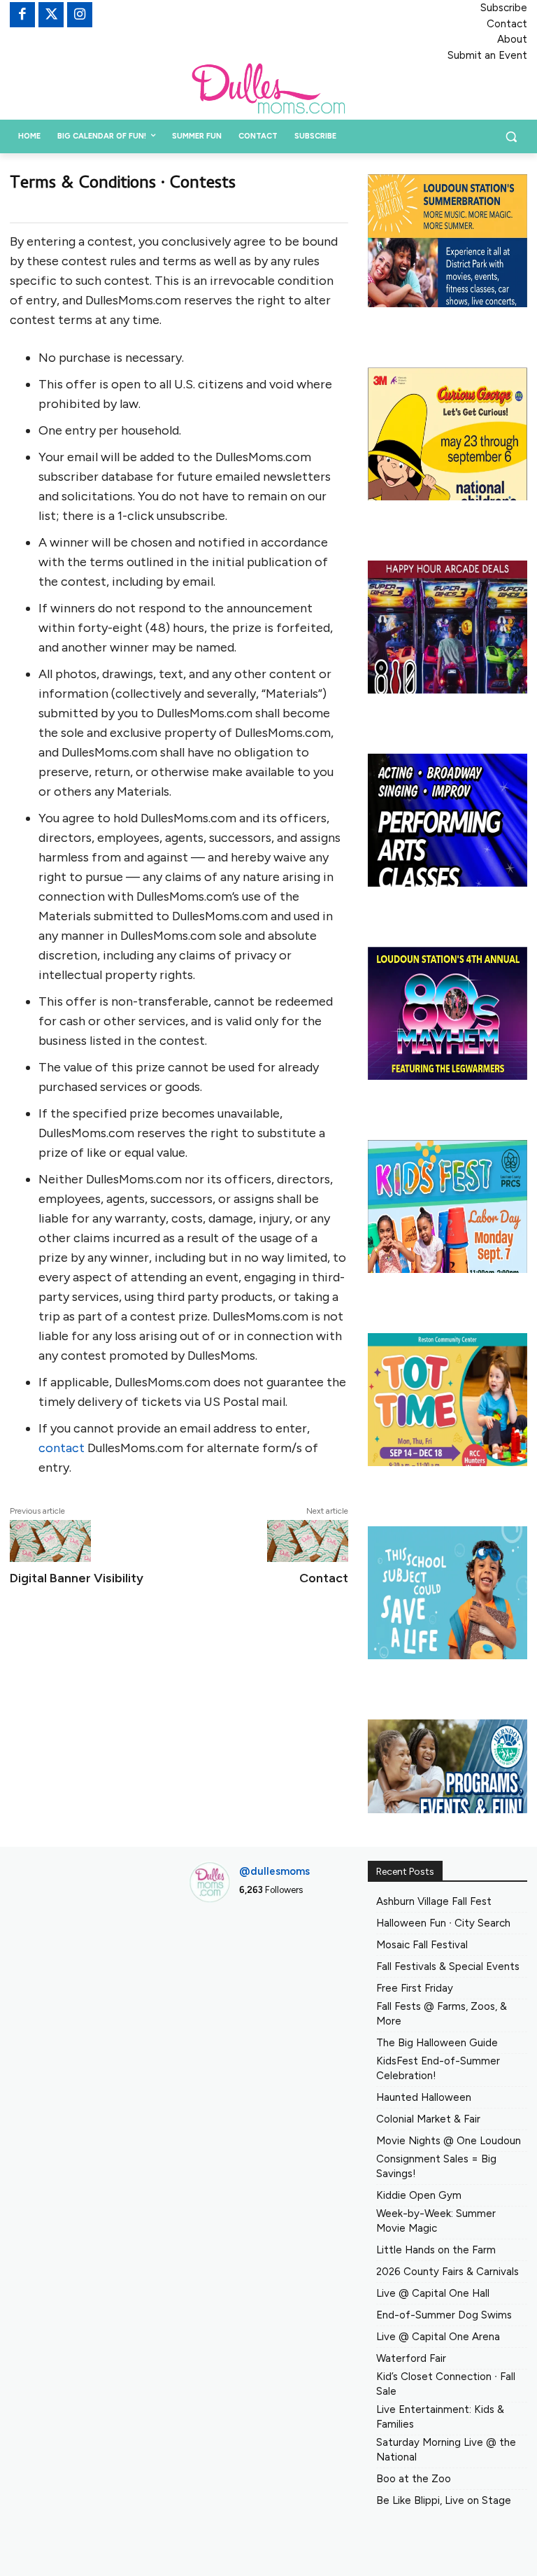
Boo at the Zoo (414, 2479)
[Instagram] (80, 15)
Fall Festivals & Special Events (448, 1966)
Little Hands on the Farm (436, 2250)
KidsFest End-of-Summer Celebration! (438, 2068)
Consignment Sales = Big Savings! (436, 2166)
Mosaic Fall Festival (422, 1945)
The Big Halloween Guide (437, 2043)
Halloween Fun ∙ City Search (443, 1923)
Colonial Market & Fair (428, 2119)
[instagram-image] (213, 1938)
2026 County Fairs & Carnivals (447, 2272)
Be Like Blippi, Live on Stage (444, 2500)
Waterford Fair (411, 2358)
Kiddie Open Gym (419, 2195)
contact (62, 1448)
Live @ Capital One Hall (433, 2293)
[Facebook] (22, 15)
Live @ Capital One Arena (438, 2337)
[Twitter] (51, 15)
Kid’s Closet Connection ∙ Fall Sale (446, 2384)
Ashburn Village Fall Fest (434, 1901)
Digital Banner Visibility (77, 1578)
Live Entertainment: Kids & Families (440, 2417)
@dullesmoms (274, 1871)
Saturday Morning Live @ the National (446, 2450)
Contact (324, 1578)
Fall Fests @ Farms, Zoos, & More (442, 2014)
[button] (511, 137)
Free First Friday (415, 1988)
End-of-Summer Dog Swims (444, 2315)
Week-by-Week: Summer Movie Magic (436, 2221)
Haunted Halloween (424, 2097)
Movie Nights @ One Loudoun (449, 2141)
